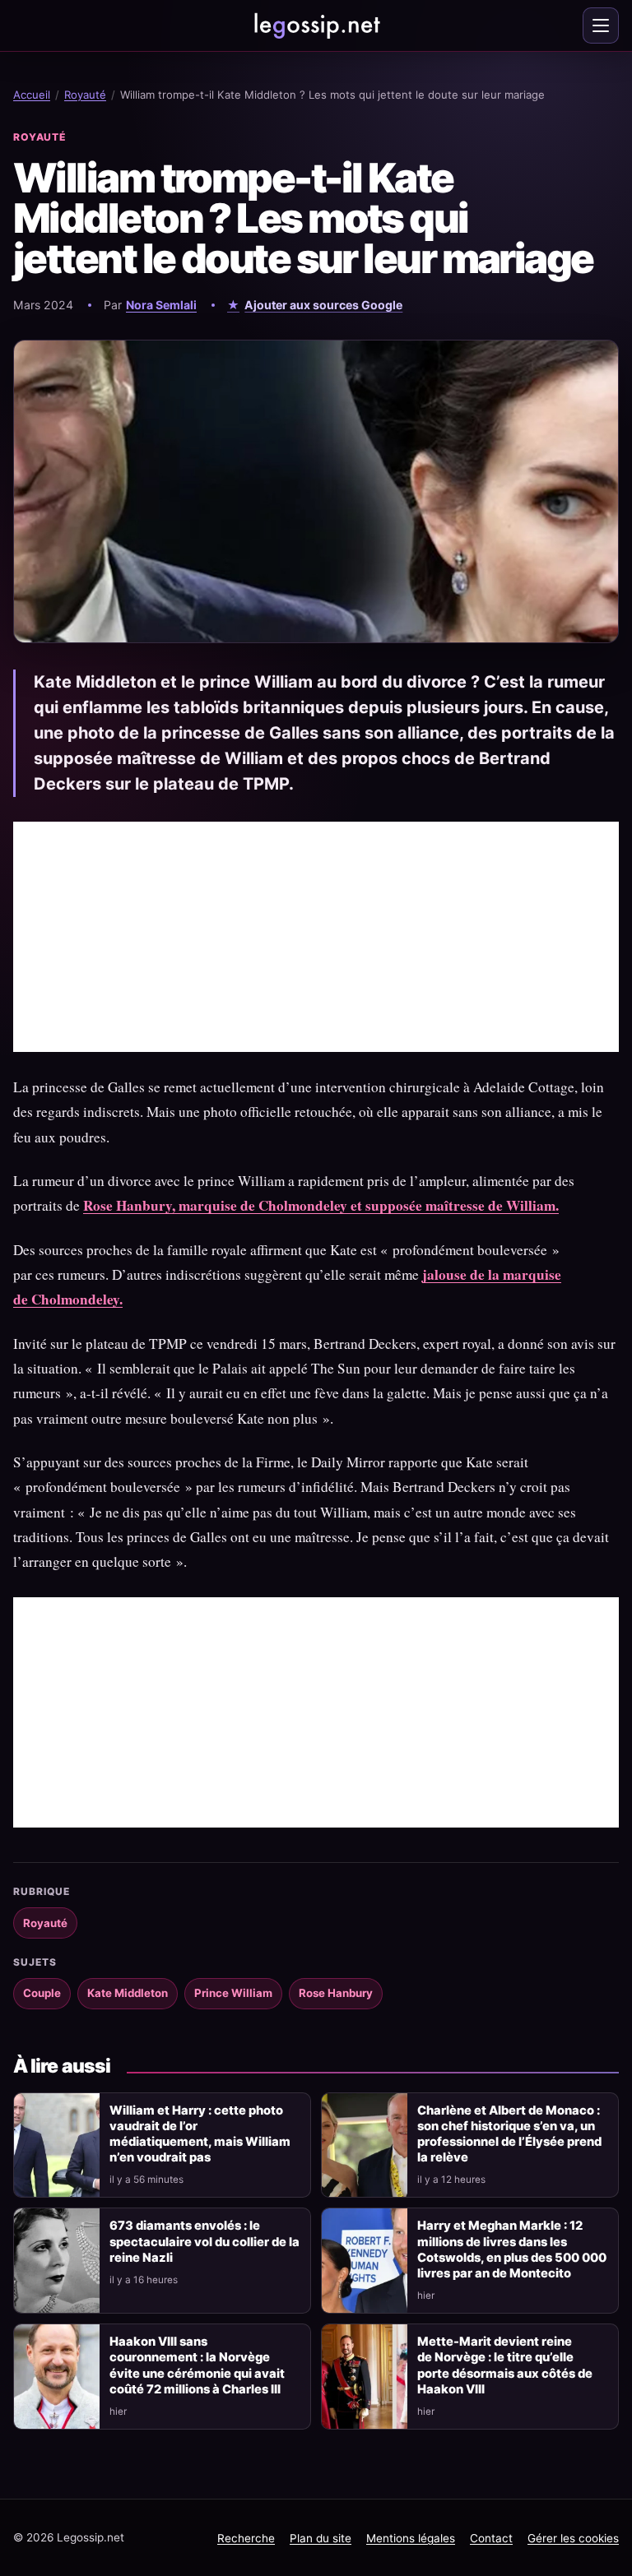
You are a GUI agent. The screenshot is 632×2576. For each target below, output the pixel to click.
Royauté (85, 95)
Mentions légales (411, 2538)
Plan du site (321, 2538)
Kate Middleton (128, 1993)
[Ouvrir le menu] (601, 25)
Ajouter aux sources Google (323, 305)
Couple (42, 1993)
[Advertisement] (316, 937)
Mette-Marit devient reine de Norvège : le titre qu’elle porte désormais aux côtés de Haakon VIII (505, 2365)
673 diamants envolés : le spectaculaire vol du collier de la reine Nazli (204, 2241)
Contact (491, 2538)
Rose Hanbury (336, 1993)
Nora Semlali (161, 305)
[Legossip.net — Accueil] (316, 25)
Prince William (233, 1993)
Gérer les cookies (573, 2538)
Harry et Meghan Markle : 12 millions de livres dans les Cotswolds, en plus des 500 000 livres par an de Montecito (512, 2249)
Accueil (32, 95)
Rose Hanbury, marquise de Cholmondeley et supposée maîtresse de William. (321, 1205)
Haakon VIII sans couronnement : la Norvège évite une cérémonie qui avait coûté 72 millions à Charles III (197, 2365)
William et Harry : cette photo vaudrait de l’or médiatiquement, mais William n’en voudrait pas (200, 2134)
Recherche (246, 2538)
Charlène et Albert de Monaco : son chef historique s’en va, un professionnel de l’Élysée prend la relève (509, 2134)
